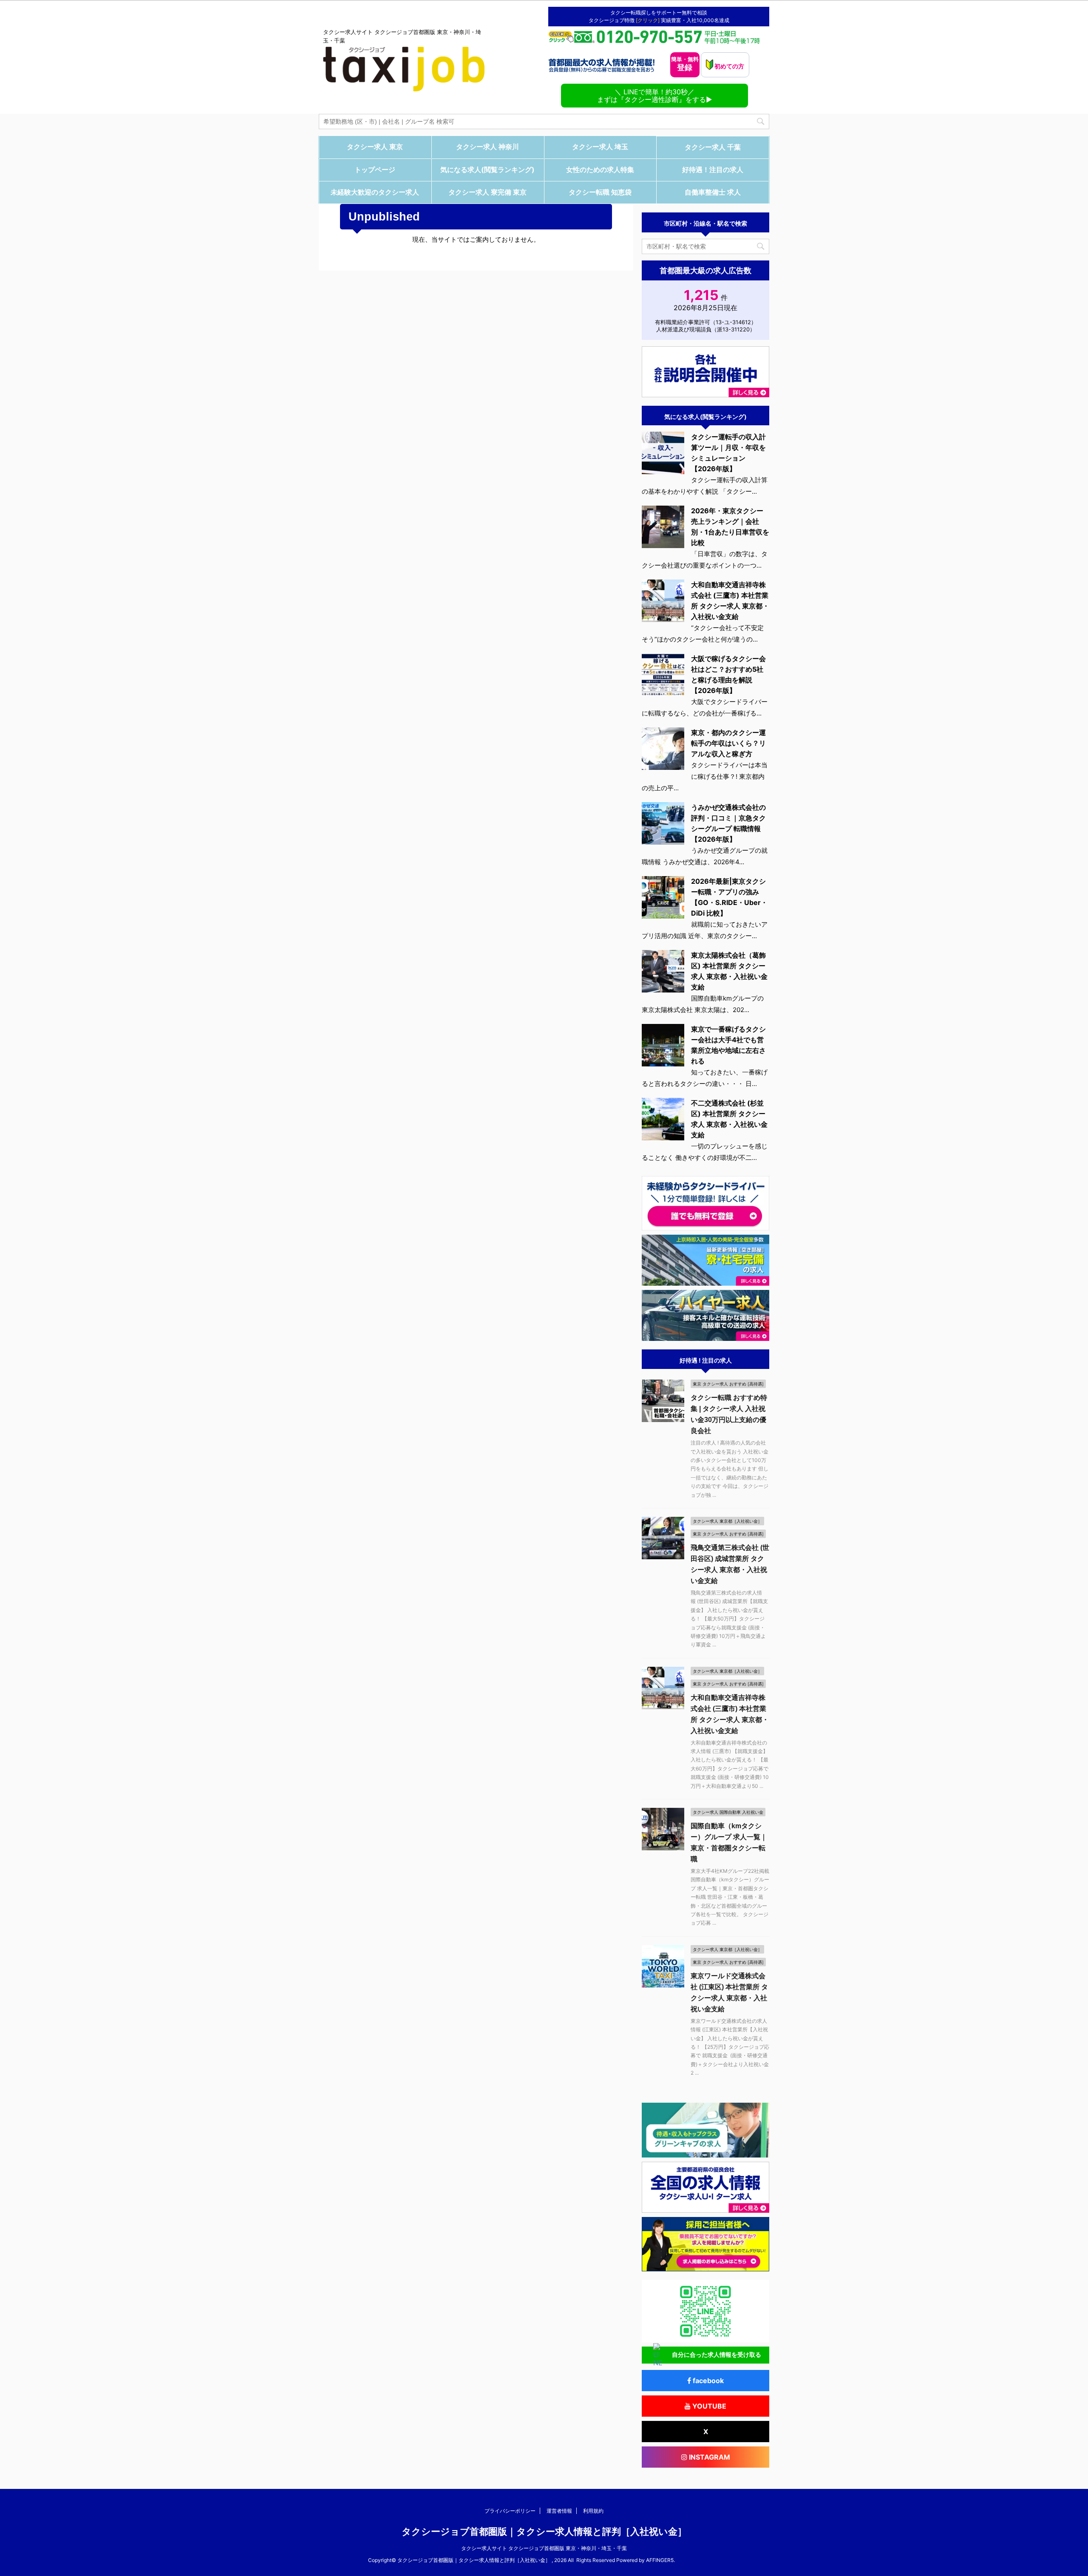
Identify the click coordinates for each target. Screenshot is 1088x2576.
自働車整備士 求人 (713, 192)
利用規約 (593, 2511)
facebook (707, 2381)
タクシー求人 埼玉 (600, 147)
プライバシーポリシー (510, 2511)
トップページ (375, 170)
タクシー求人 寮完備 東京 (487, 192)
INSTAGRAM (709, 2457)
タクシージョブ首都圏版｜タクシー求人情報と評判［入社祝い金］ (544, 2532)
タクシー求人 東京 (375, 147)
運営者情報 (559, 2511)
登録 (685, 64)
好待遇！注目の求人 (713, 170)
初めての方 (729, 66)
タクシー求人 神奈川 (487, 147)
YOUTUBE (708, 2406)
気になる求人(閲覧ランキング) (487, 170)
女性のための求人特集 (600, 170)
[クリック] (648, 20)
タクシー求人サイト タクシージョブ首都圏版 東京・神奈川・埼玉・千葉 (544, 2548)
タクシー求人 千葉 (713, 147)
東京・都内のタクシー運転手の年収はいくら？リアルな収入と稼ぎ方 (728, 743)
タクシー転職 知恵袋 (600, 192)
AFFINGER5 (660, 2560)
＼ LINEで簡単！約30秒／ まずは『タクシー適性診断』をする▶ (655, 96)
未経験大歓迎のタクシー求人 (375, 192)
